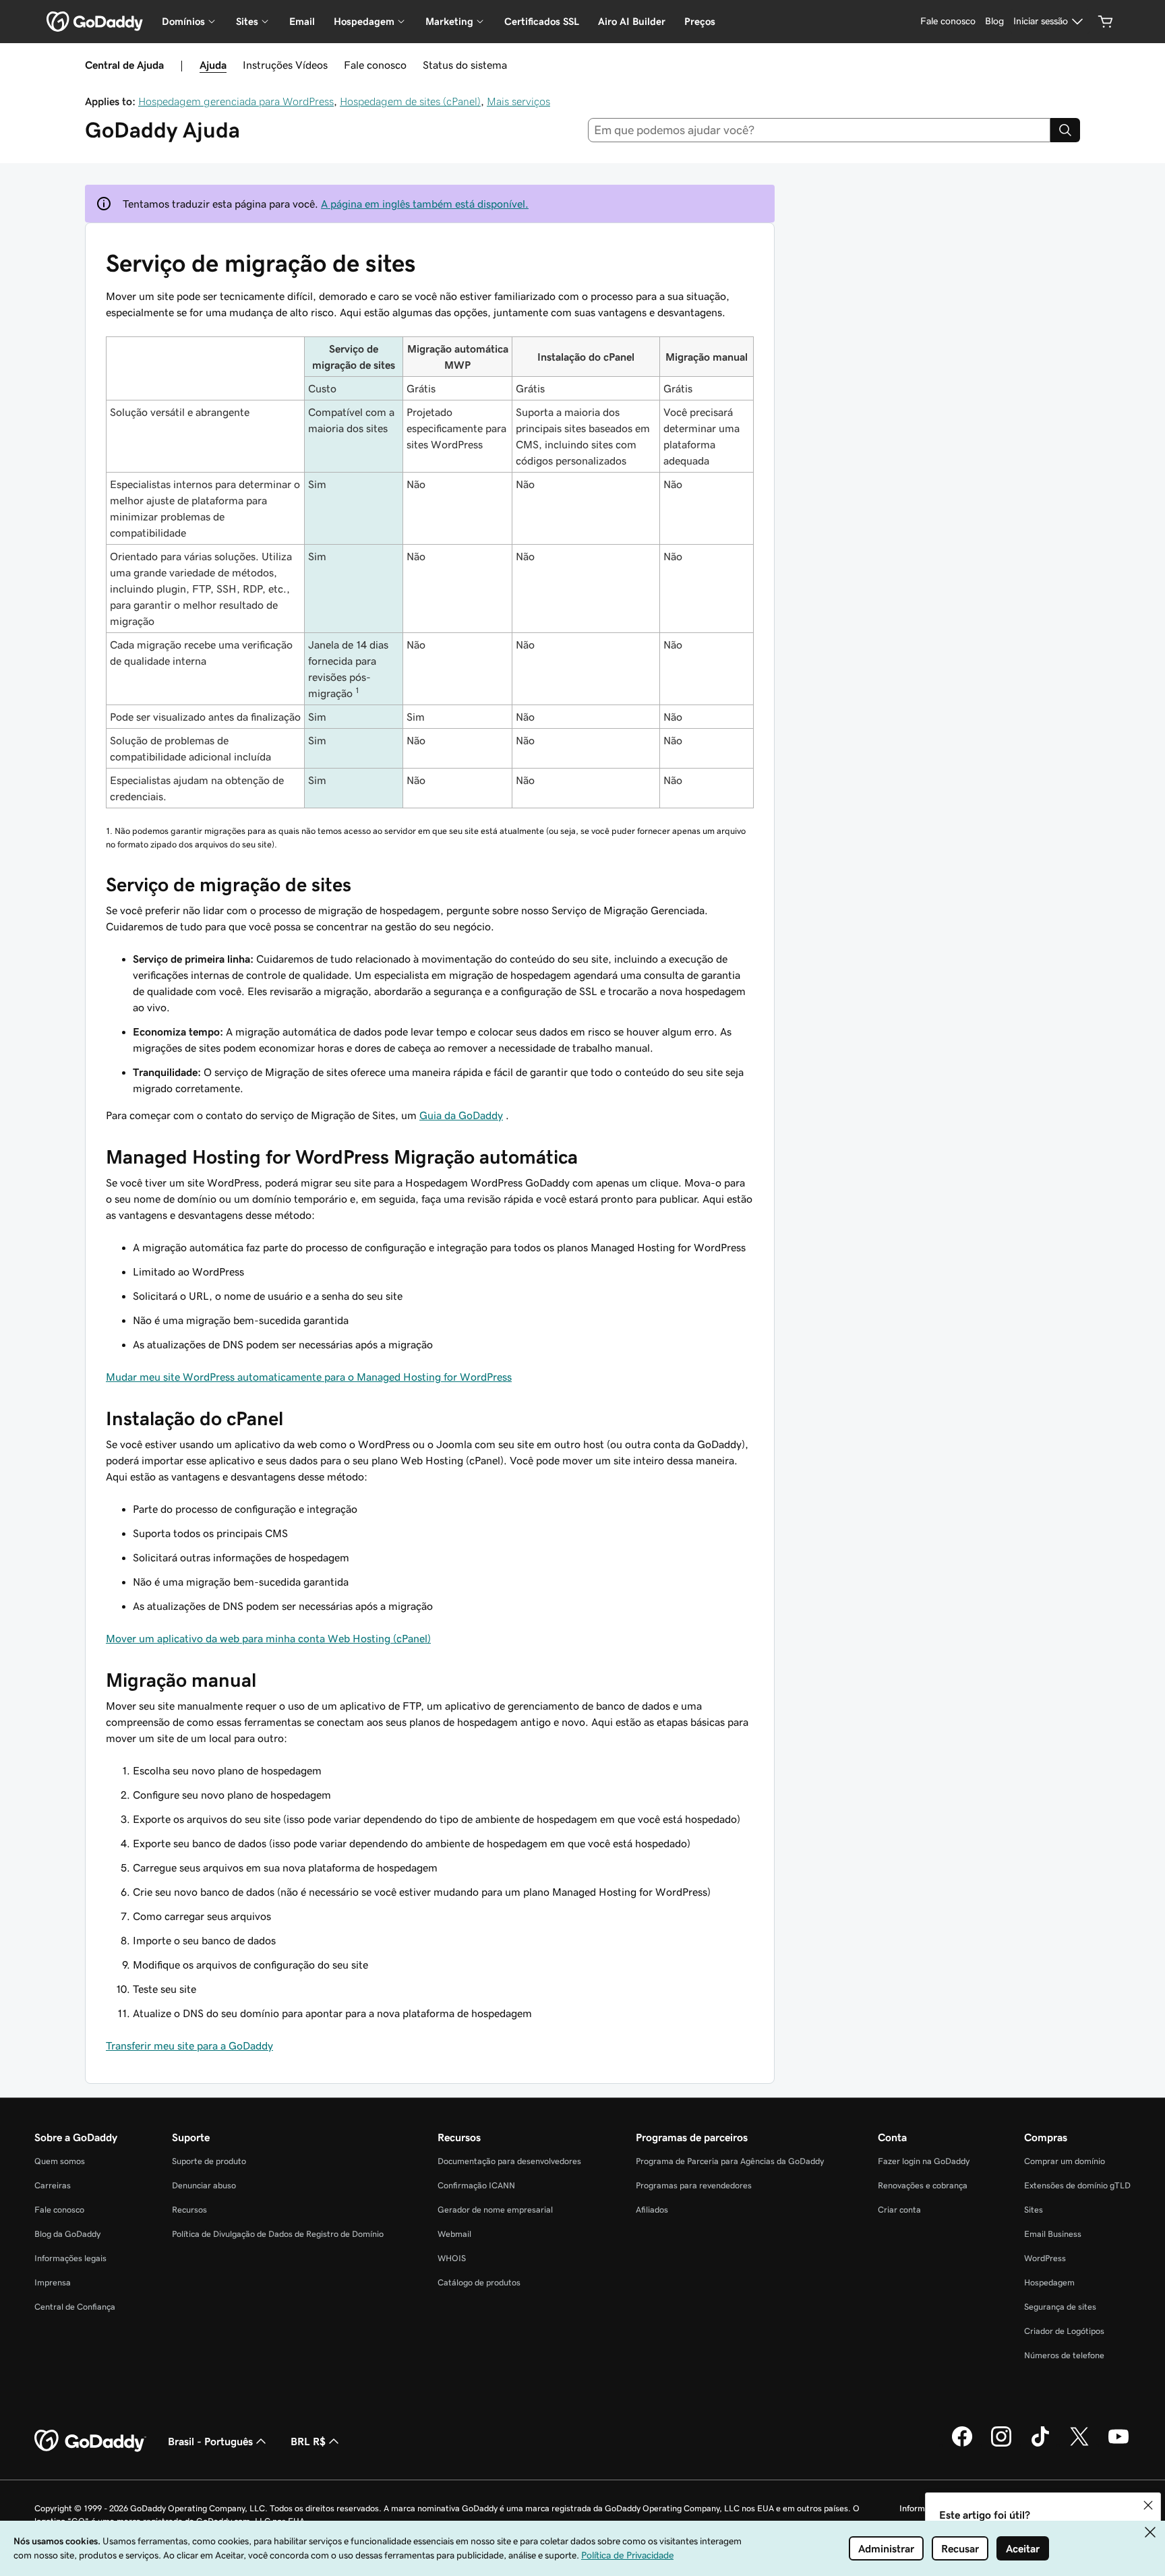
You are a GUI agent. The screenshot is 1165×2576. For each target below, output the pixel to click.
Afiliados (652, 2210)
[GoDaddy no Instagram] (1001, 2445)
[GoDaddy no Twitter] (1079, 2445)
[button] (1148, 2505)
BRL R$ (308, 2441)
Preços (700, 21)
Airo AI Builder (632, 21)
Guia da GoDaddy (461, 1115)
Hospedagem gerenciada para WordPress (236, 101)
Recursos (189, 2210)
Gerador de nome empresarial (495, 2210)
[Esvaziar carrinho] (1106, 22)
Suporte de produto (209, 2161)
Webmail (454, 2234)
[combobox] (819, 130)
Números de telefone (1064, 2355)
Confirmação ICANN (476, 2185)
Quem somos (60, 2161)
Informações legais (70, 2258)
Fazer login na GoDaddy (924, 2161)
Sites (1034, 2210)
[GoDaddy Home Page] (90, 2441)
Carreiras (53, 2185)
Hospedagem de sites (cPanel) (410, 101)
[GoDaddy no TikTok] (1040, 2445)
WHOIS (452, 2258)
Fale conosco (375, 65)
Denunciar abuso (204, 2185)
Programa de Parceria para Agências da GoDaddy (730, 2161)
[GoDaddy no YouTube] (1118, 2445)
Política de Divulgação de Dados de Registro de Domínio (278, 2234)
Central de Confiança (75, 2307)
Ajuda (213, 65)
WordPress (1045, 2258)
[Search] (1065, 130)
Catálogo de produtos (479, 2282)
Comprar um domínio (1065, 2161)
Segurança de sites (1060, 2307)
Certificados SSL (542, 21)
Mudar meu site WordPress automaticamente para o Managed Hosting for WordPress (309, 1377)
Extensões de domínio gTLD (1077, 2185)
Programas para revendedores (694, 2185)
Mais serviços (518, 101)
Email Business (1053, 2234)
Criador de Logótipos (1064, 2331)
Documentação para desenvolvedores (509, 2161)
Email (302, 21)
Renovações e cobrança (923, 2185)
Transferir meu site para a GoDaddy (189, 2045)
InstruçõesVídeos (285, 65)
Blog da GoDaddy (67, 2234)
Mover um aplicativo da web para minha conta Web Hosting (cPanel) (268, 1638)
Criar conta (899, 2210)
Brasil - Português (210, 2441)
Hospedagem (1049, 2282)
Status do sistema (465, 65)
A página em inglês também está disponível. (425, 204)
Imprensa (53, 2282)
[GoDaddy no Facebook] (962, 2445)
